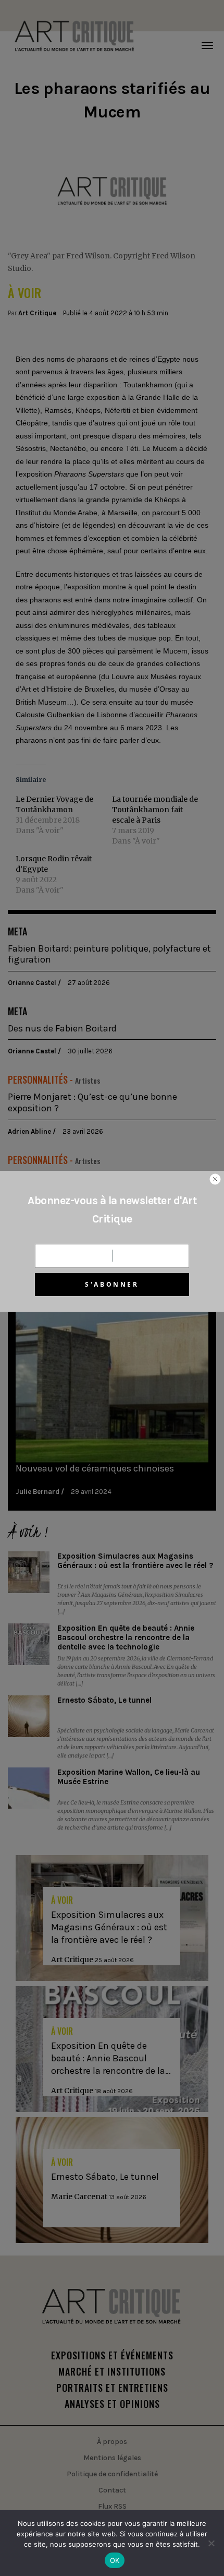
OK (115, 2560)
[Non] (211, 2543)
